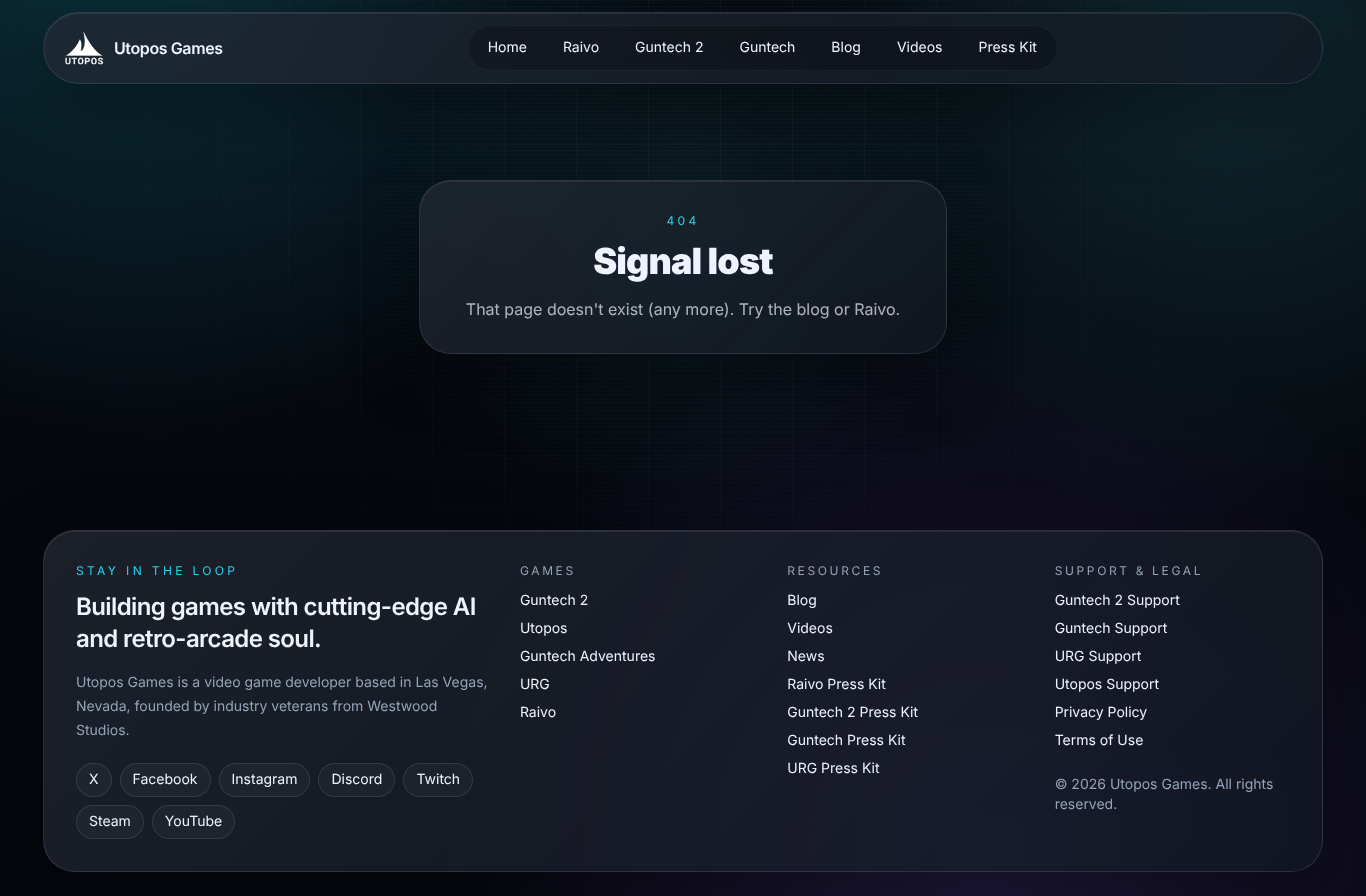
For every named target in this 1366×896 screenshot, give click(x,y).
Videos (920, 47)
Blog (846, 47)
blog (813, 309)
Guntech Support (1111, 628)
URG (535, 684)
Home (507, 47)
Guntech (767, 47)
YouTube (193, 821)
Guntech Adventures (588, 656)
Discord (356, 779)
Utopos (544, 628)
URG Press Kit (833, 768)
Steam (110, 821)
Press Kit (1007, 47)
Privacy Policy (1101, 712)
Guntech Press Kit (846, 740)
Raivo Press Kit (836, 684)
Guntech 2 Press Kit (852, 712)
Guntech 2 (669, 47)
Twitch (438, 779)
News (805, 656)
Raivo (581, 47)
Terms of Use (1099, 740)
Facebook (165, 779)
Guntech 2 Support (1117, 600)
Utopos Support (1107, 684)
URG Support (1098, 656)
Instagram (265, 779)
